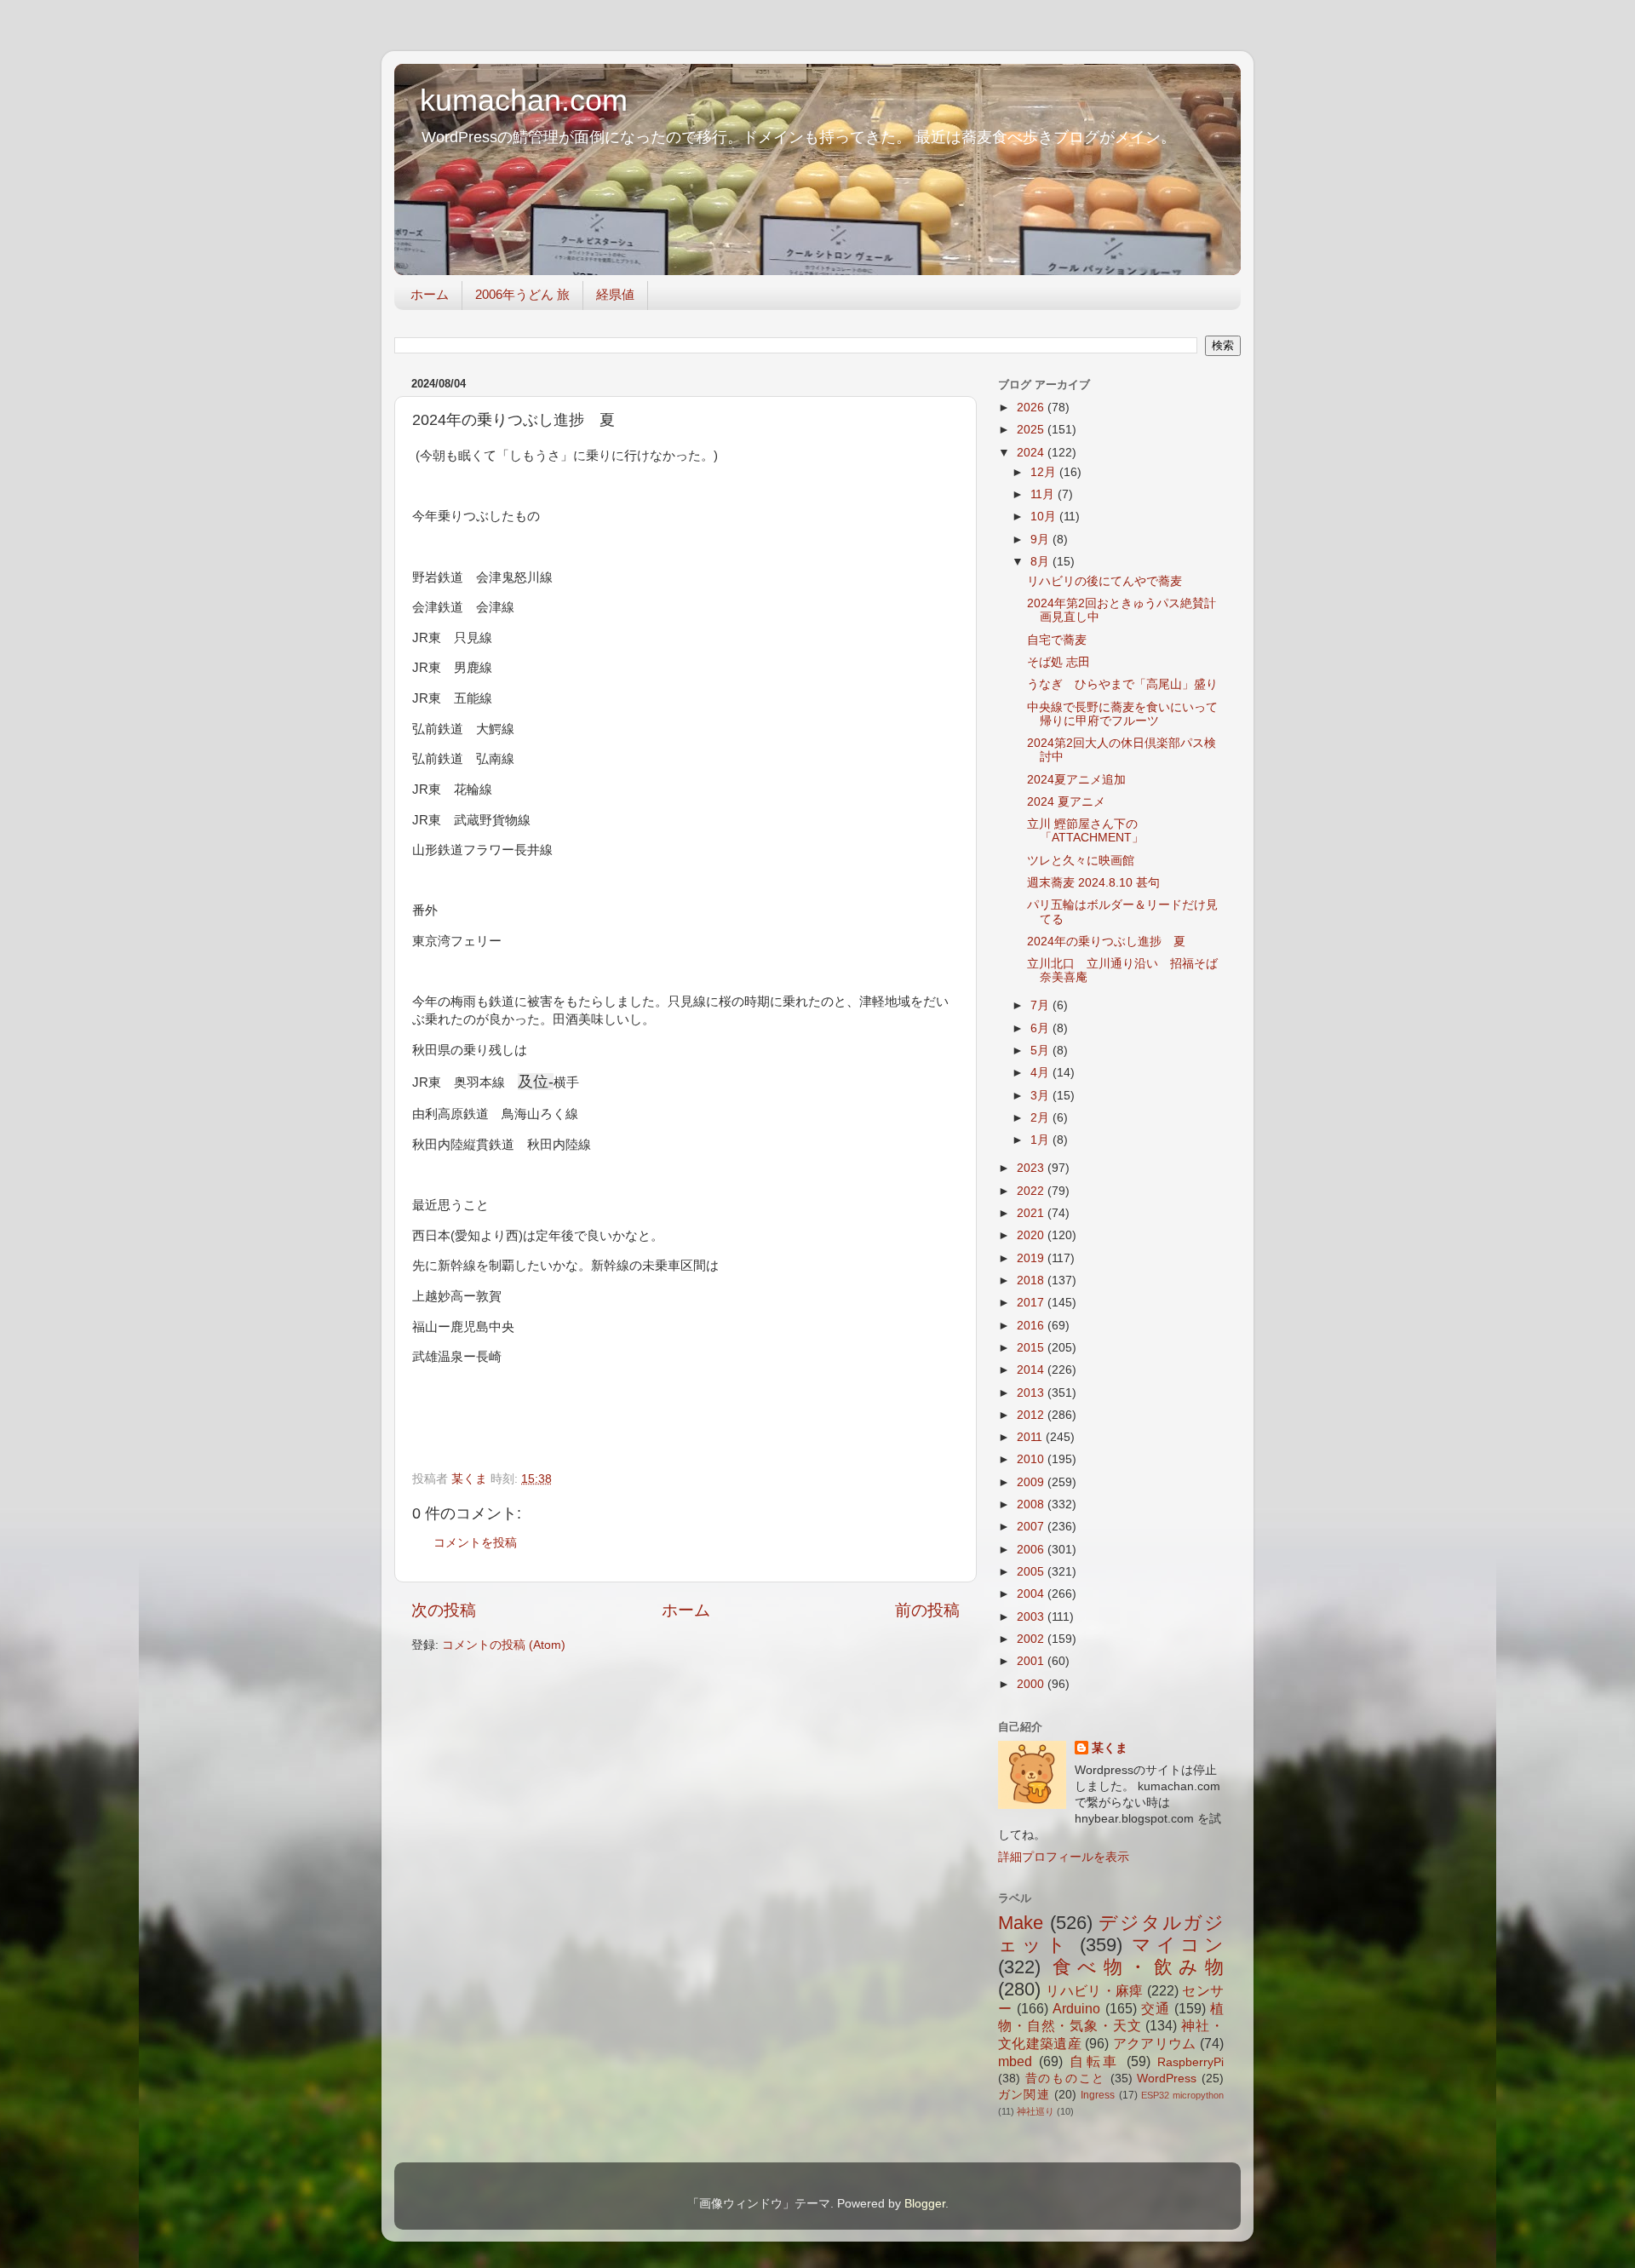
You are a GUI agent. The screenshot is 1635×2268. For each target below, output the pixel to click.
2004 (1032, 1594)
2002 (1032, 1639)
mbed (1015, 2061)
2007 (1032, 1527)
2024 (1032, 453)
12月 (1045, 472)
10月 (1045, 517)
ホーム (430, 294)
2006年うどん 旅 (522, 294)
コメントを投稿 (475, 1543)
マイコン (1178, 1945)
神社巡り (1035, 2111)
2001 (1032, 1661)
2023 (1032, 1168)
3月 (1041, 1096)
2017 (1032, 1303)
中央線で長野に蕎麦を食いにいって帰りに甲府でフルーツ (1122, 714)
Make (1021, 1923)
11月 (1044, 494)
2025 (1032, 430)
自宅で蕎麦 (1057, 640)
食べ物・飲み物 (1138, 1967)
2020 (1032, 1235)
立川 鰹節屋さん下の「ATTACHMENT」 (1085, 831)
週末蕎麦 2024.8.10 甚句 (1093, 883)
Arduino (1076, 2008)
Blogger (925, 2204)
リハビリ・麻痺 (1094, 1990)
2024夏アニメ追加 (1076, 780)
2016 (1032, 1326)
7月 (1041, 1005)
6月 (1041, 1028)
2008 (1032, 1504)
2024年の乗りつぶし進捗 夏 (1106, 942)
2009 (1032, 1482)
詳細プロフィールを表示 (1064, 1857)
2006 (1032, 1550)
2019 (1032, 1258)
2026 (1032, 408)
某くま (1110, 1748)
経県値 (615, 294)
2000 (1032, 1684)
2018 (1032, 1280)
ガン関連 (1024, 2095)
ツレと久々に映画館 (1081, 861)
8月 (1041, 562)
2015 (1032, 1348)
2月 (1041, 1118)
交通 (1156, 2008)
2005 (1032, 1572)
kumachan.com (524, 100)
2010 (1032, 1459)
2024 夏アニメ (1066, 802)
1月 (1041, 1140)
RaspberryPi (1190, 2062)
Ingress (1098, 2095)
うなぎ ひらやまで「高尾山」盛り (1122, 684)
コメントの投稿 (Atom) (504, 1645)
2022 (1032, 1191)
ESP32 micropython (1182, 2095)
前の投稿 (927, 1610)
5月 (1041, 1051)
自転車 (1095, 2061)
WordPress (1167, 2079)
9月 (1041, 540)
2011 (1031, 1437)
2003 (1032, 1617)
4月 (1041, 1073)
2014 (1032, 1370)
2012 (1032, 1415)
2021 (1032, 1213)
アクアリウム (1155, 2043)
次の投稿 (444, 1610)
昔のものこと (1065, 2079)
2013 (1032, 1393)
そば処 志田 (1058, 662)
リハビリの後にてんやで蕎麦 (1104, 581)
